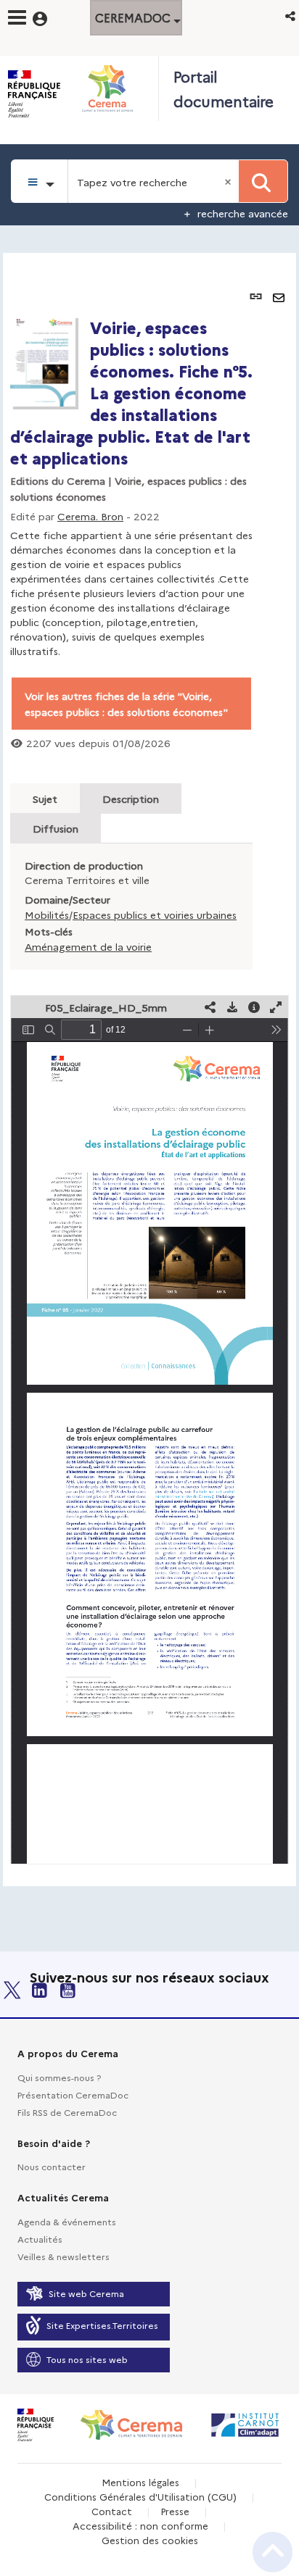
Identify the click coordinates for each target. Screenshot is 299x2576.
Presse (175, 2511)
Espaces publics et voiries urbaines (155, 914)
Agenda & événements (67, 2221)
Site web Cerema (86, 2293)
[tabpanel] (149, 1070)
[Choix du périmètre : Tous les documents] (40, 181)
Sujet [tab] (45, 799)
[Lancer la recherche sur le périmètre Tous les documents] (263, 181)
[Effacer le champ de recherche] (229, 181)
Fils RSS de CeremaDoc (67, 2112)
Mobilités (47, 914)
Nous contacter (52, 2166)
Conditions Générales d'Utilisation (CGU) (140, 2496)
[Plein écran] (276, 1007)
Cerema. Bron (90, 516)
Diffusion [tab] (56, 828)
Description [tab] (131, 799)
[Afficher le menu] (17, 17)
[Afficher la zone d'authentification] (49, 17)
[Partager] (210, 1007)
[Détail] (254, 1007)
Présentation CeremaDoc (73, 2094)
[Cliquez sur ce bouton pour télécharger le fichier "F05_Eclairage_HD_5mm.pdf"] (232, 1007)
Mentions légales (140, 2482)
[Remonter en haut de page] (273, 2552)
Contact (112, 2511)
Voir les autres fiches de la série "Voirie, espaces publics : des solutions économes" (126, 704)
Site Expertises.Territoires (102, 2325)
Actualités (40, 2239)
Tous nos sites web (87, 2359)
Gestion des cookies (150, 2540)
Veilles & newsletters (64, 2256)
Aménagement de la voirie (88, 946)
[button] (291, 16)
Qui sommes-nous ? (59, 2077)
